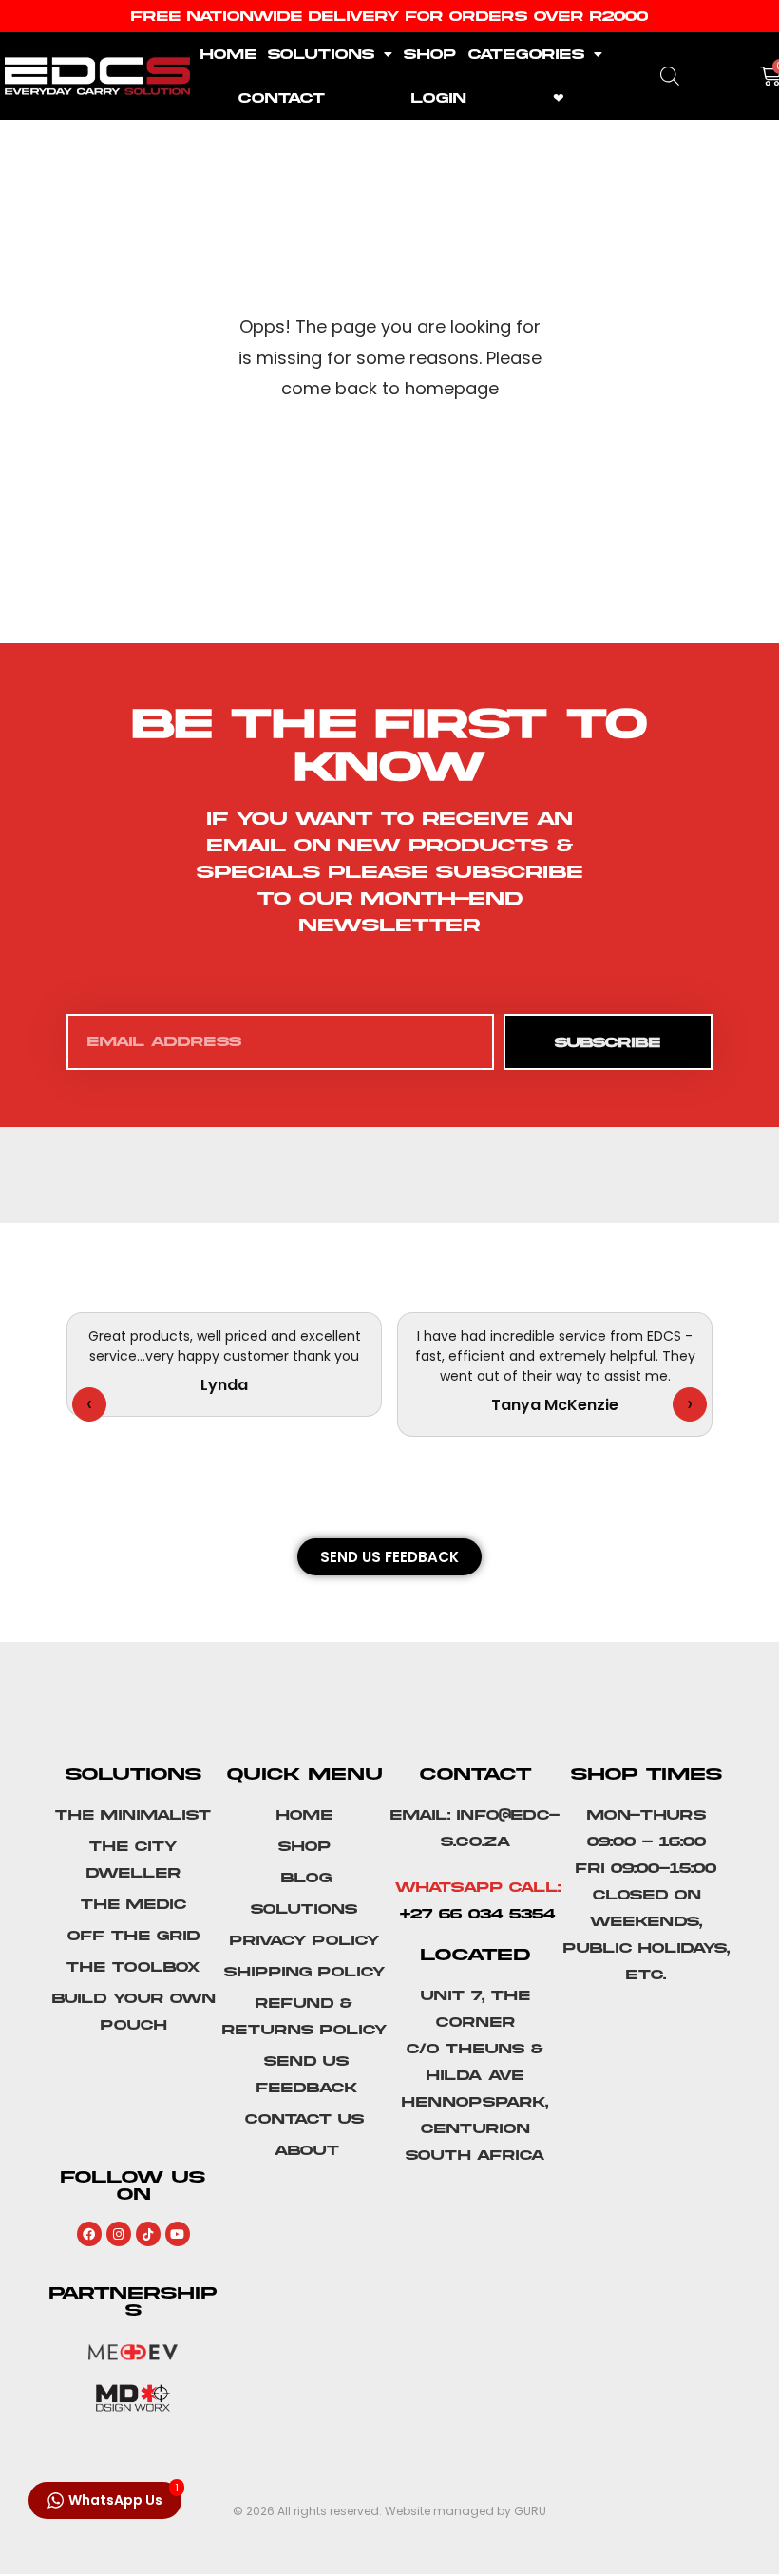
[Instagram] (119, 2234)
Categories (526, 54)
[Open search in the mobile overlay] (670, 76)
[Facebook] (89, 2234)
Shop (430, 54)
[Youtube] (178, 2234)
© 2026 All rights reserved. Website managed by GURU (389, 2511)
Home (228, 54)
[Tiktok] (148, 2234)
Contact (282, 98)
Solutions (321, 54)
